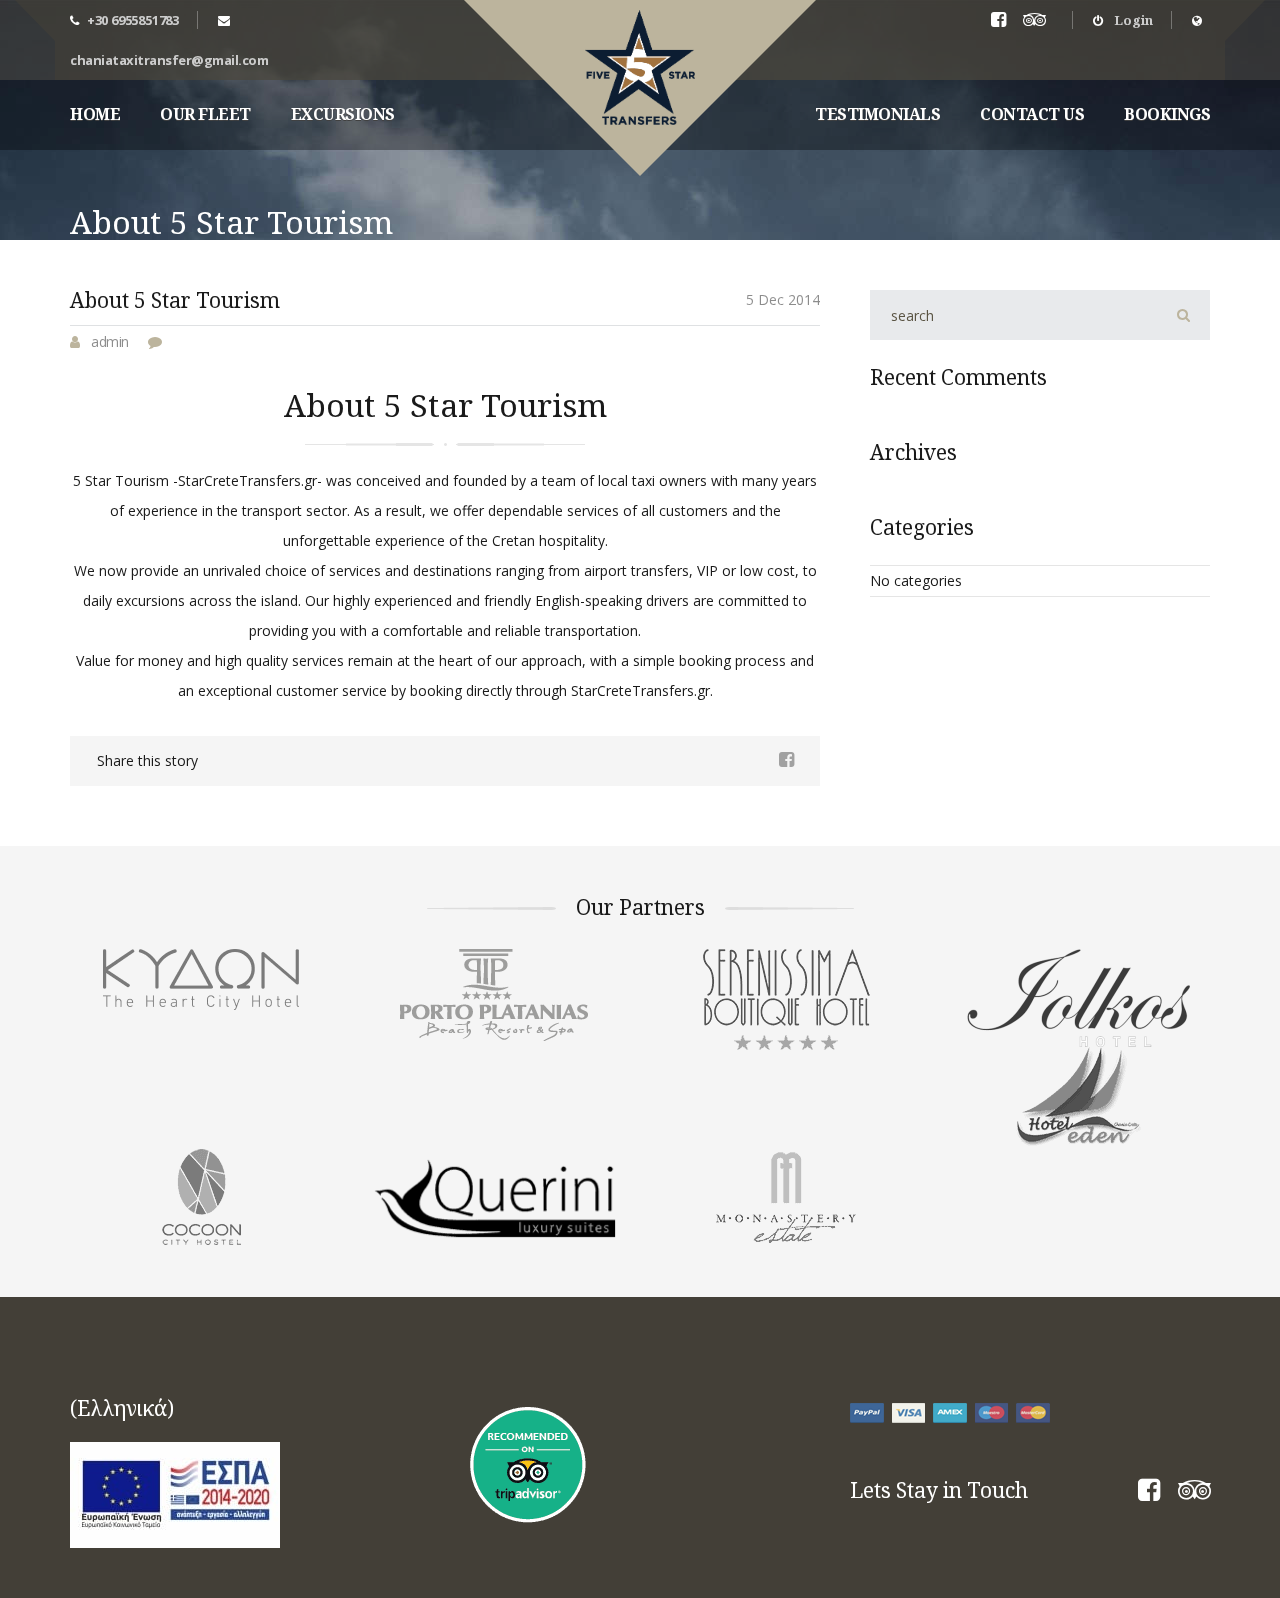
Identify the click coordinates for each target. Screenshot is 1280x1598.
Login (1132, 20)
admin (110, 341)
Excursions (343, 114)
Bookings (1167, 114)
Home (95, 114)
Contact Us (1032, 114)
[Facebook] (1149, 1493)
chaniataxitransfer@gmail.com (169, 60)
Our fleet (205, 114)
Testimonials (877, 114)
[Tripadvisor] (1038, 21)
